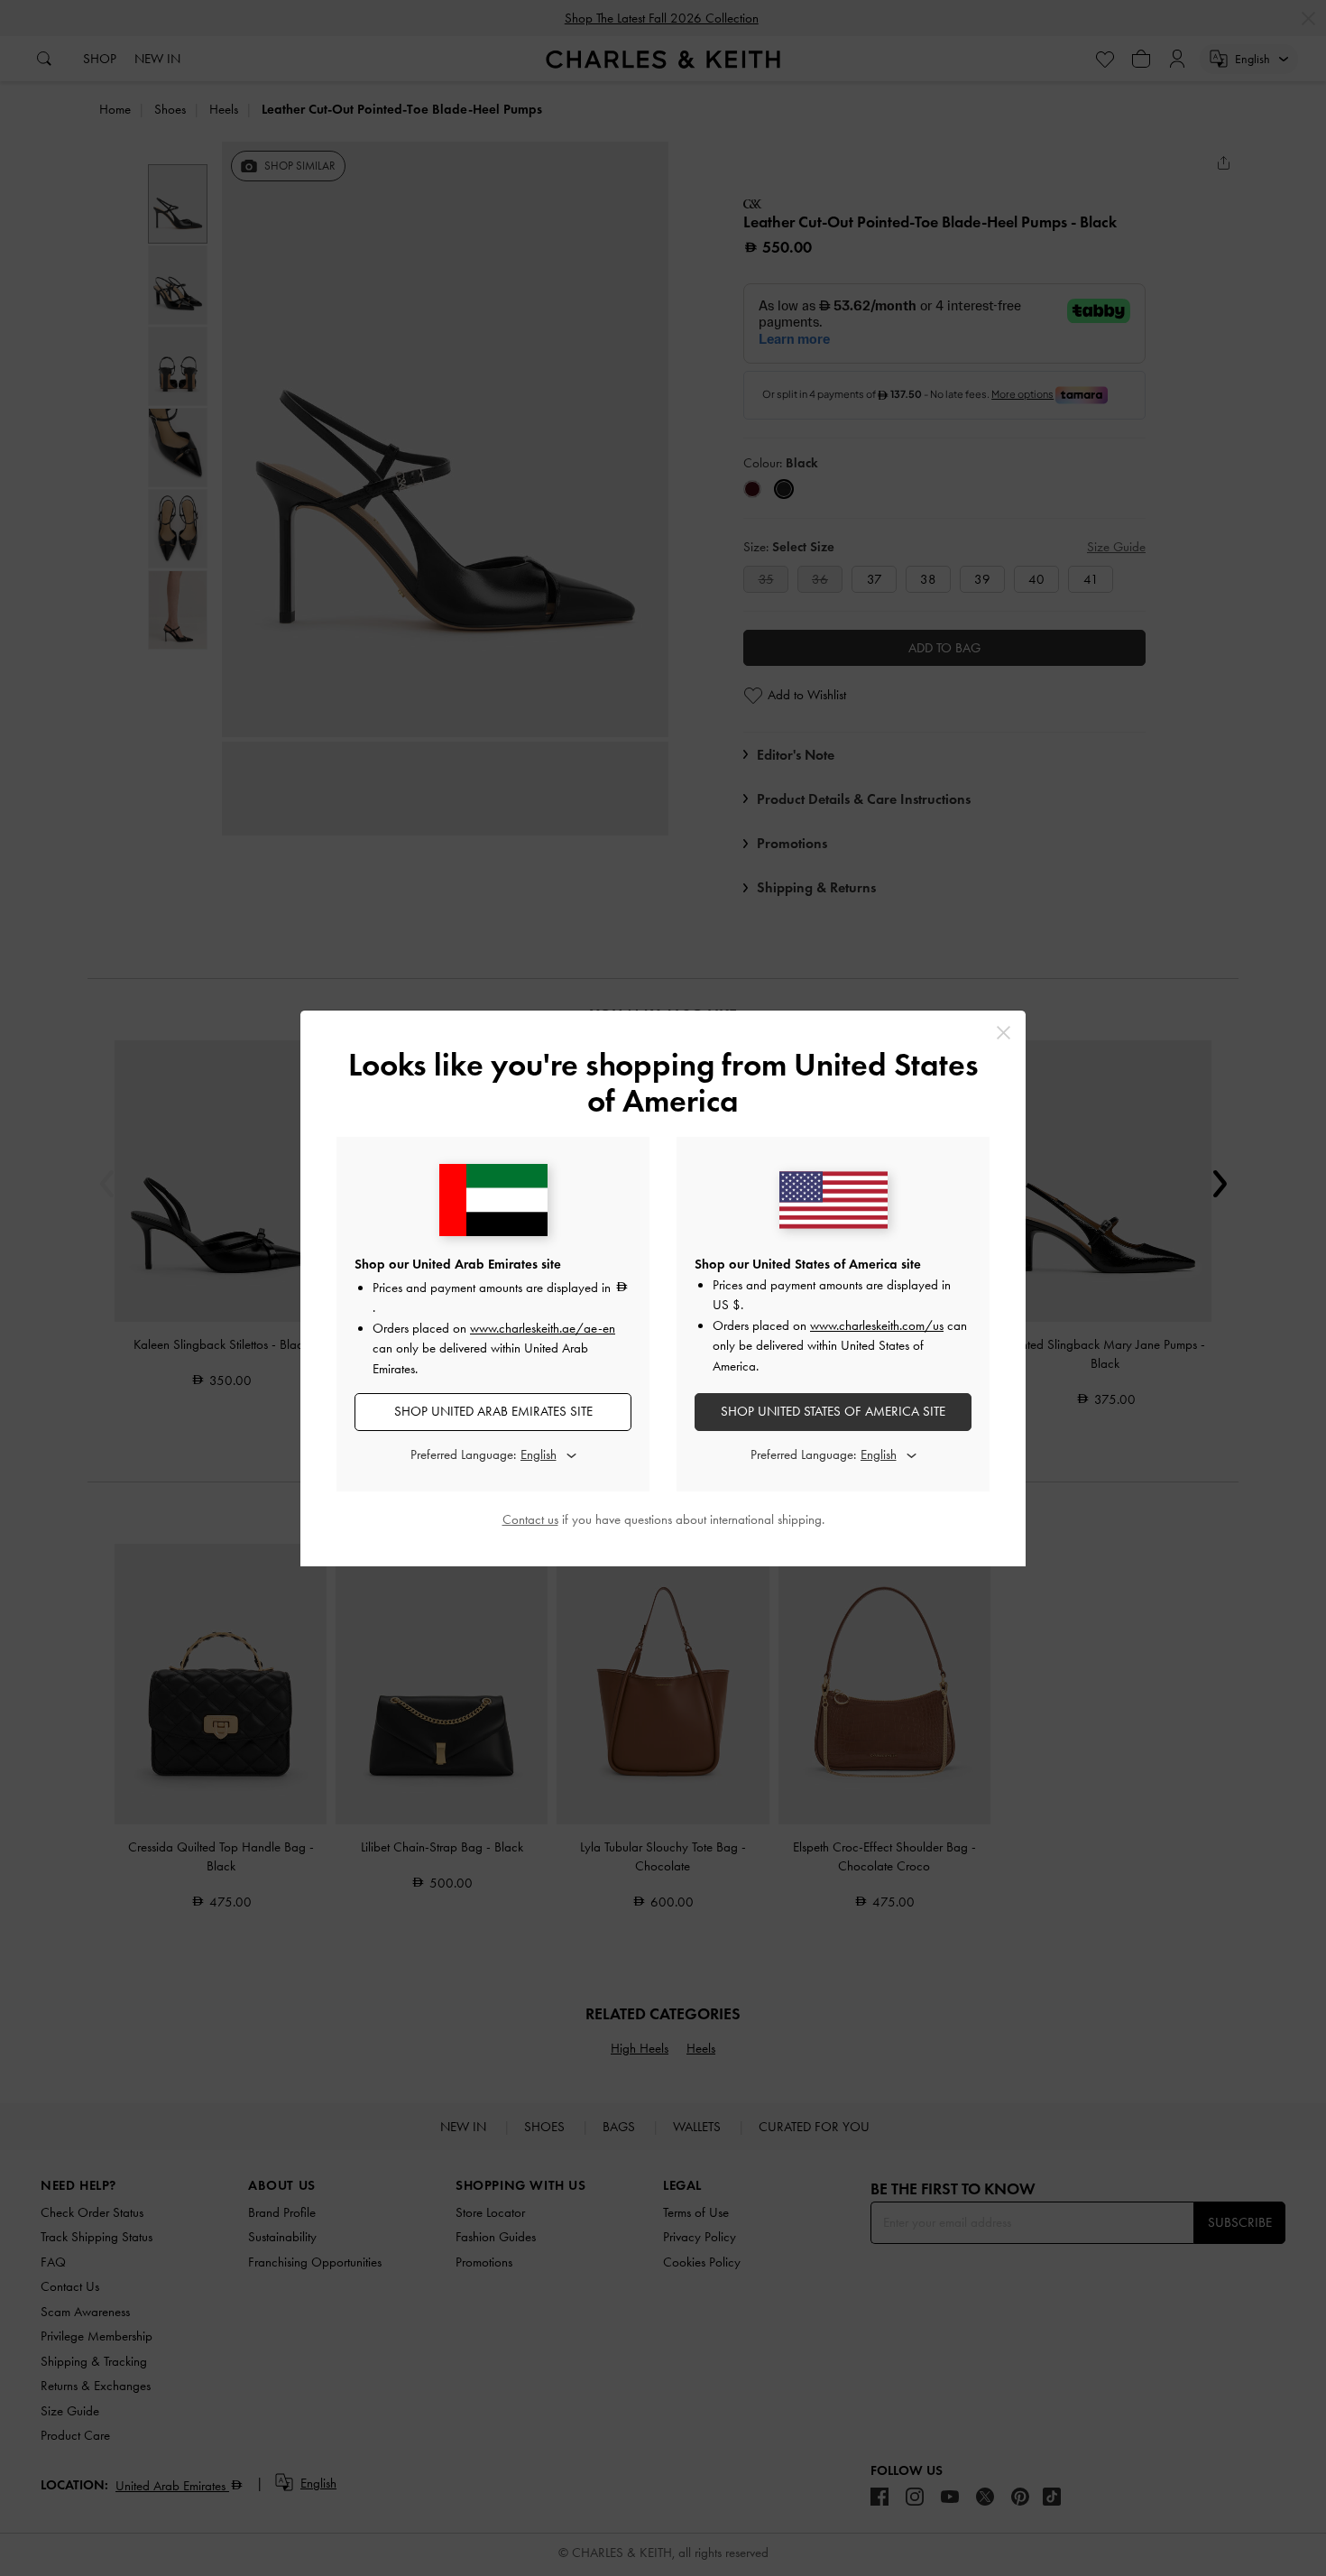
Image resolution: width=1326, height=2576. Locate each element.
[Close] (1004, 1033)
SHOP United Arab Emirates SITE (493, 1411)
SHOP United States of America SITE (833, 1411)
